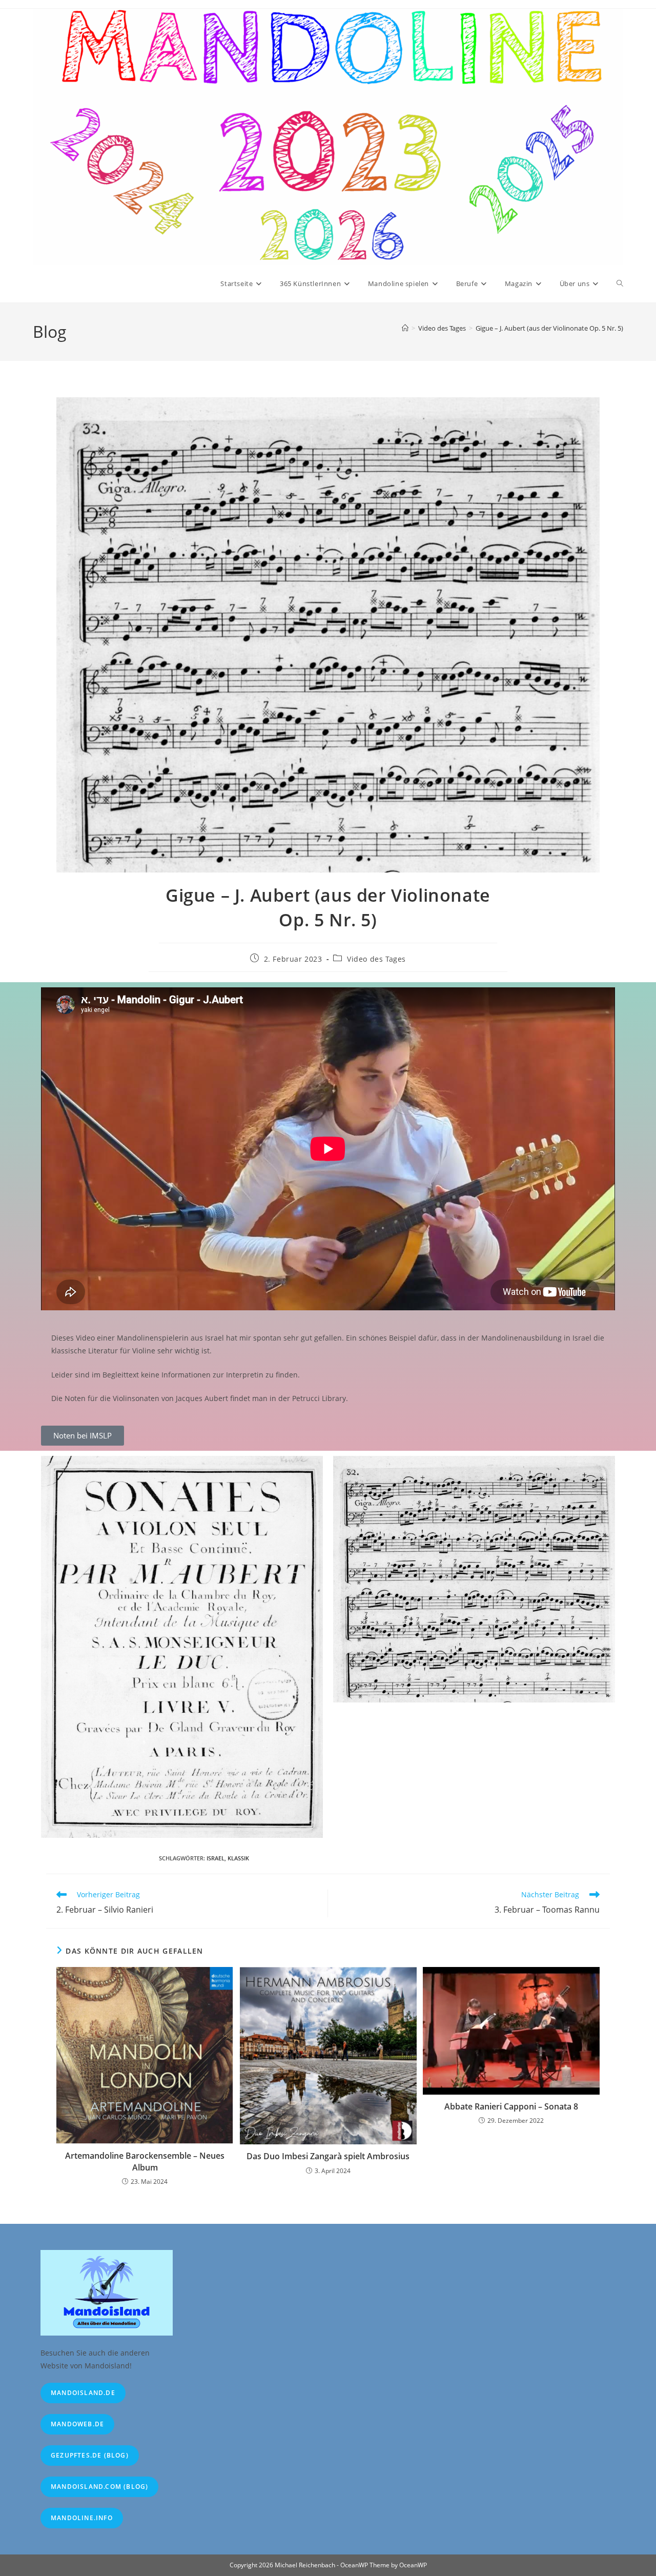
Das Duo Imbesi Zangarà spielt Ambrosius (328, 2156)
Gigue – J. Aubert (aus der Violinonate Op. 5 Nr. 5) (549, 328)
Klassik (238, 1858)
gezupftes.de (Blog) (90, 2455)
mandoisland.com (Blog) (99, 2487)
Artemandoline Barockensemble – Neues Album (145, 2161)
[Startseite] (405, 328)
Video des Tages (376, 959)
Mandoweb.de (77, 2424)
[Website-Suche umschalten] (620, 283)
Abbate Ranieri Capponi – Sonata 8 (511, 2106)
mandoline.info (82, 2518)
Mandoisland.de (83, 2393)
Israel (216, 1858)
